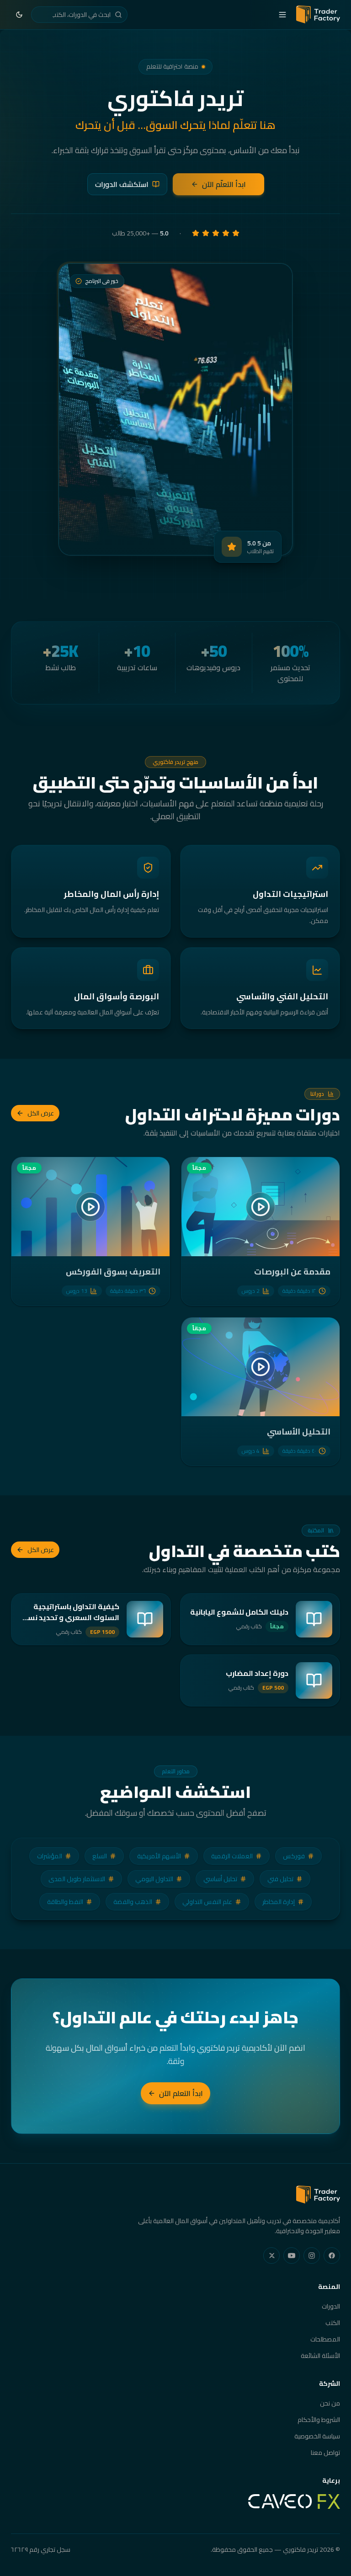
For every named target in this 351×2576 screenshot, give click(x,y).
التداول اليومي (154, 1879)
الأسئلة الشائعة (320, 2356)
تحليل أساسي (220, 1879)
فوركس (294, 1856)
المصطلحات (325, 2339)
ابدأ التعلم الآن (181, 2093)
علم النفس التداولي (207, 1902)
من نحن (330, 2403)
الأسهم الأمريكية (159, 1856)
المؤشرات (50, 1856)
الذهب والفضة (133, 1902)
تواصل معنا (325, 2453)
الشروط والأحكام (319, 2420)
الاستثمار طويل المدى (77, 1879)
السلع (100, 1856)
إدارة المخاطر (279, 1902)
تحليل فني (280, 1879)
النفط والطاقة (65, 1902)
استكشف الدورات (122, 184)
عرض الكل (41, 1113)
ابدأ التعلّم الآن (224, 184)
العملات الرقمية (232, 1856)
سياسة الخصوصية (317, 2436)
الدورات (331, 2306)
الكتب (333, 2323)
